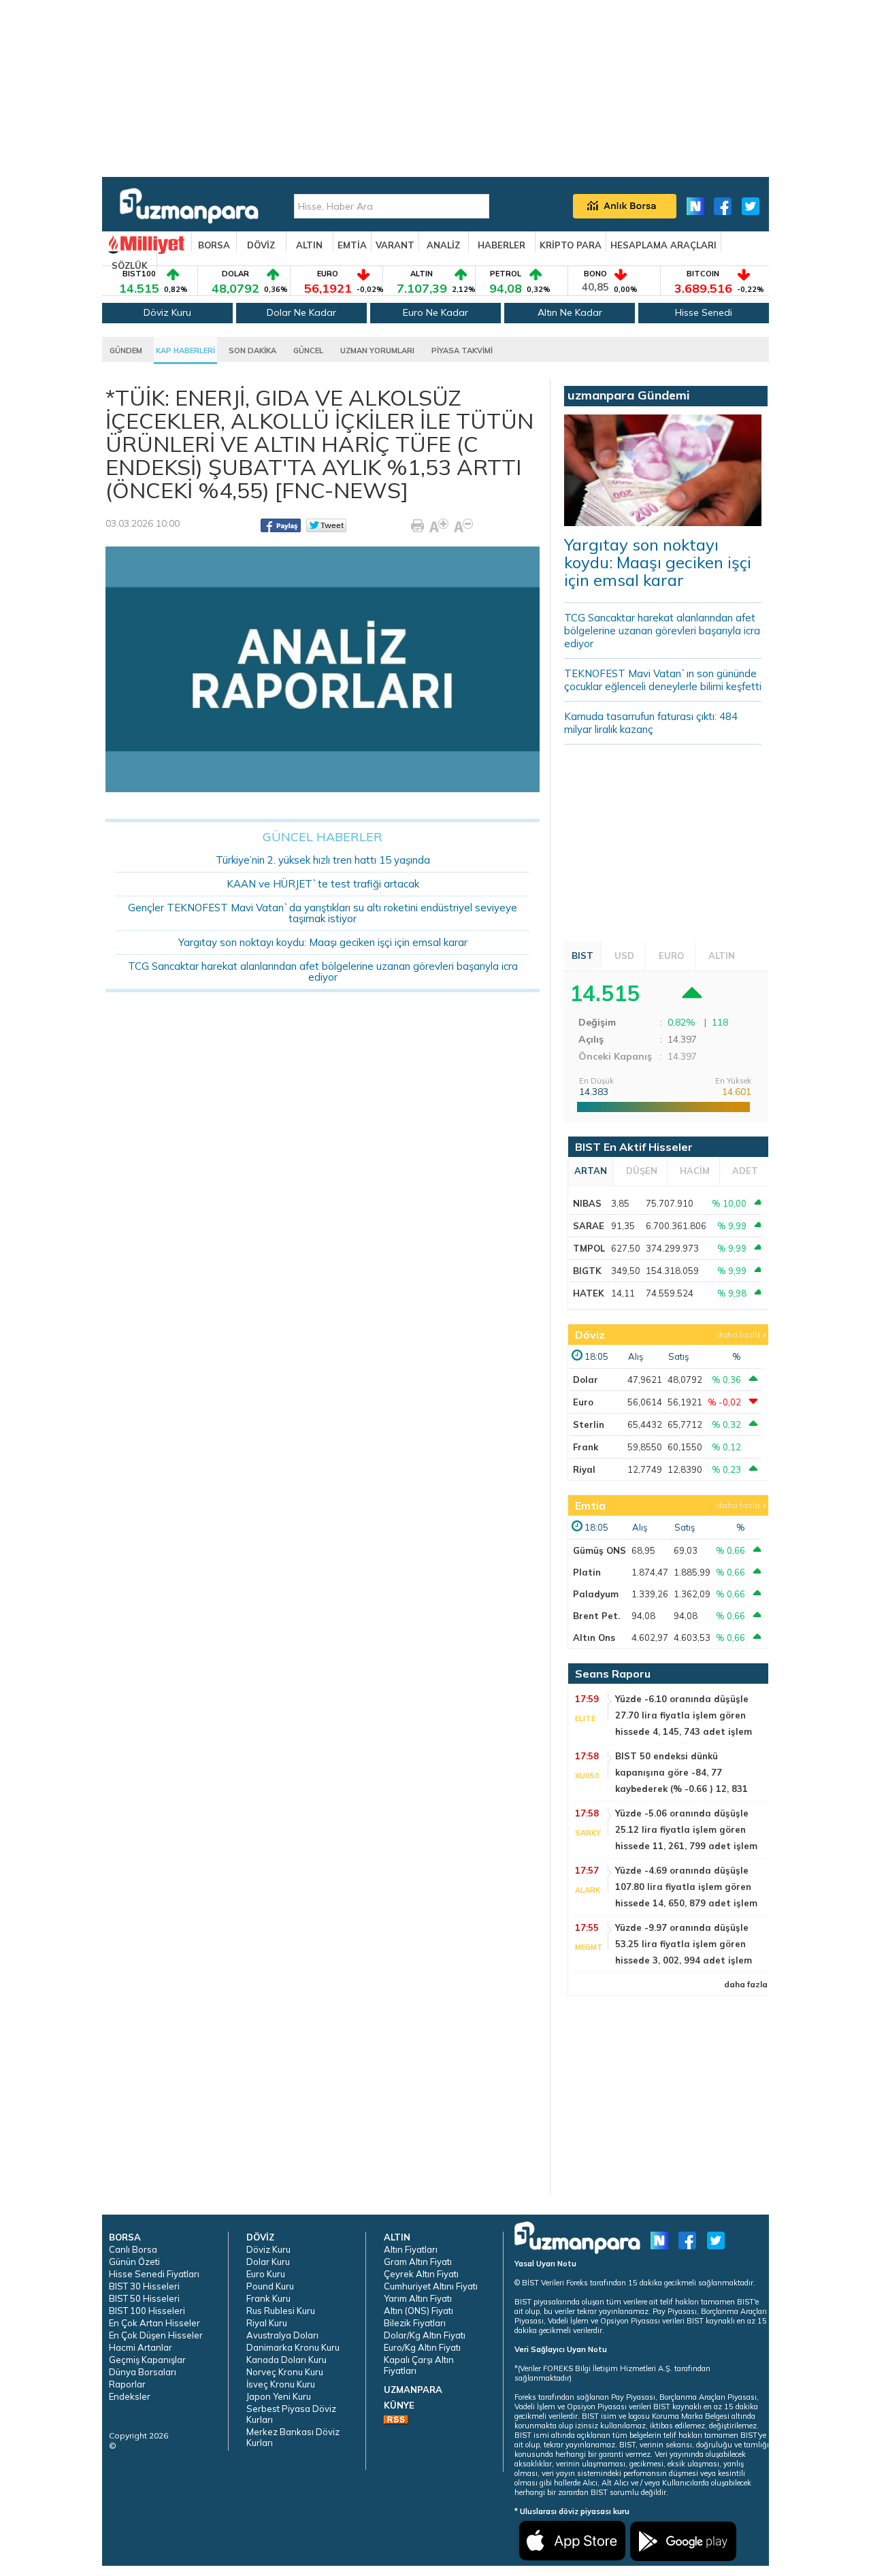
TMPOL (589, 1248)
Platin (587, 1572)
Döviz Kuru (167, 312)
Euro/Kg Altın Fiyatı (422, 2347)
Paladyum (596, 1594)
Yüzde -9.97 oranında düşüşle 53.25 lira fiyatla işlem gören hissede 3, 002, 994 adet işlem (684, 1944)
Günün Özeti (134, 2262)
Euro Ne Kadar (435, 312)
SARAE (589, 1226)
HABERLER (502, 245)
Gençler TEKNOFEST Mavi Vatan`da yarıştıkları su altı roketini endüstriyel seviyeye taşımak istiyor (323, 913)
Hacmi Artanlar (141, 2347)
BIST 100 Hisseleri (147, 2311)
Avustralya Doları (282, 2335)
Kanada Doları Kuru (286, 2360)
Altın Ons (594, 1637)
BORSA (214, 245)
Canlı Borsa (133, 2249)
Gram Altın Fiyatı (418, 2262)
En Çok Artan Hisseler (154, 2323)
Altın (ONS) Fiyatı (418, 2311)
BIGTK (587, 1271)
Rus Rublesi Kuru (281, 2311)
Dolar (586, 1380)
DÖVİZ (261, 245)
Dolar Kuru (268, 2262)
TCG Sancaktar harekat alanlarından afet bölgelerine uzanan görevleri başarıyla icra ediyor (323, 972)
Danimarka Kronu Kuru (293, 2347)
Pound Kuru (270, 2286)
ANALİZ (443, 245)
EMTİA (352, 245)
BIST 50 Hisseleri (144, 2298)
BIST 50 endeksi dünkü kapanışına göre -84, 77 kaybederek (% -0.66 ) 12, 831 (681, 1772)
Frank (586, 1447)
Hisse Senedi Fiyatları (154, 2274)
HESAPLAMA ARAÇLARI (663, 245)
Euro (583, 1402)
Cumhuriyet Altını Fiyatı (431, 2286)
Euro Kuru (266, 2274)
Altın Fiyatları (411, 2249)
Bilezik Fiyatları (415, 2323)
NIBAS (587, 1203)
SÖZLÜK (130, 265)
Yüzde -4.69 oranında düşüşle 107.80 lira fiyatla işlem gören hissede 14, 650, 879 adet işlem (686, 1887)
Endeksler (130, 2396)
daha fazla (738, 1334)
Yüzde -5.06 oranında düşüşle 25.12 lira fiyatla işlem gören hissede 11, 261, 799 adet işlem (686, 1829)
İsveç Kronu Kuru (281, 2384)
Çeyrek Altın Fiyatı (421, 2274)
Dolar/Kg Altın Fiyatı (425, 2335)
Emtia (590, 1505)
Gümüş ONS (599, 1550)
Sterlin (589, 1424)
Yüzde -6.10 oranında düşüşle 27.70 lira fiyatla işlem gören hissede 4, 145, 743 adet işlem (684, 1715)
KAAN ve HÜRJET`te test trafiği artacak (323, 884)
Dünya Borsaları (143, 2372)
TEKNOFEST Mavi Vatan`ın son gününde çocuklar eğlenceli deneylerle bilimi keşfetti (663, 680)
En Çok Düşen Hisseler (156, 2335)
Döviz (590, 1335)
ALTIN (309, 245)
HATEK (589, 1293)
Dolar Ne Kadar (301, 312)
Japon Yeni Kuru (279, 2396)
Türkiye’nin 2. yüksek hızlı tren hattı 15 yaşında (323, 860)
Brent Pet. (596, 1616)
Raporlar (127, 2384)
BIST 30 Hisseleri (144, 2286)
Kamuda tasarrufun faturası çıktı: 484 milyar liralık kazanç (651, 723)
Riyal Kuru (267, 2323)
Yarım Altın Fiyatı (418, 2298)
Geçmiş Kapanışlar (147, 2360)
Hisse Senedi (704, 312)
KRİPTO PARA (571, 245)
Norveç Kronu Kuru (285, 2372)
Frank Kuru (268, 2298)
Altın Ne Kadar (570, 312)
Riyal (584, 1469)
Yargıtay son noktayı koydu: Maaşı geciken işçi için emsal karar (323, 942)
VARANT (395, 245)
